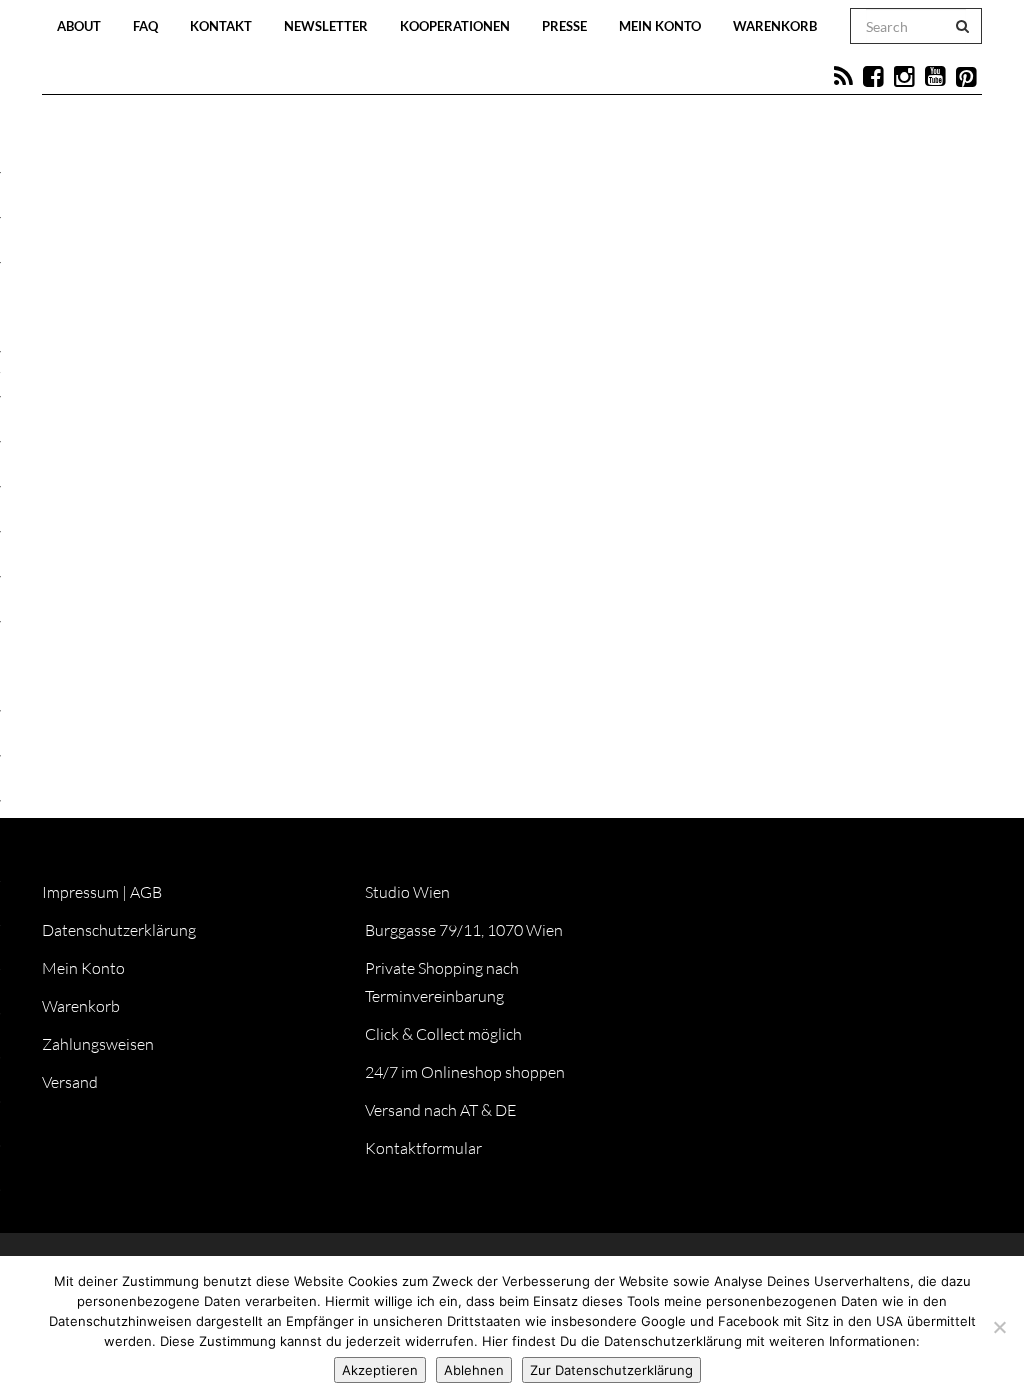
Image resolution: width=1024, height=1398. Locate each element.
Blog (300, 482)
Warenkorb (775, 26)
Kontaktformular (423, 1148)
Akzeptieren (380, 1370)
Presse (564, 26)
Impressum (80, 892)
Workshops (470, 482)
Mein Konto (660, 26)
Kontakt (221, 26)
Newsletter (326, 26)
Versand (70, 1082)
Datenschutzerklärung (119, 930)
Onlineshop (678, 482)
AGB (146, 892)
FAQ (145, 26)
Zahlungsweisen (98, 1044)
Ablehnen (474, 1370)
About (79, 26)
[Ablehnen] (999, 1327)
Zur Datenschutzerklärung (611, 1370)
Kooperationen (455, 26)
